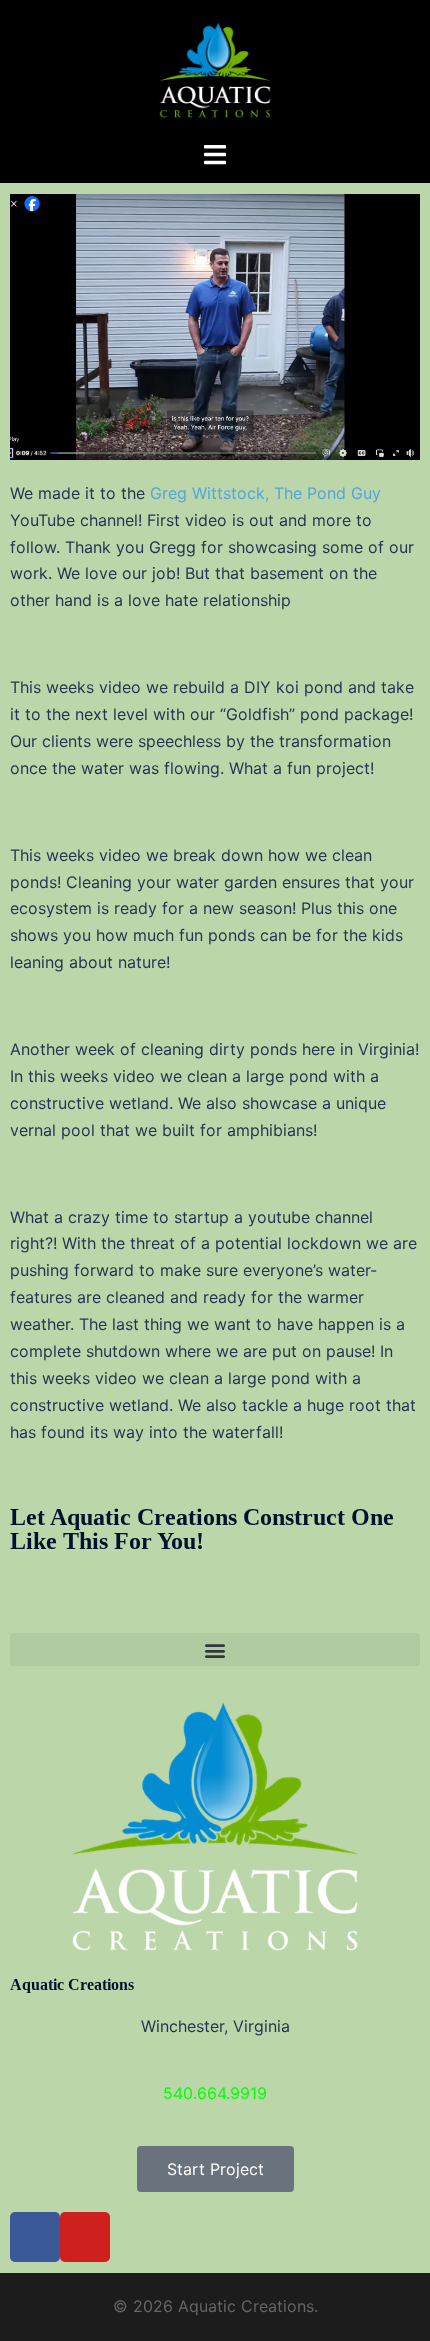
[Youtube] (85, 2237)
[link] (265, 493)
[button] (215, 1649)
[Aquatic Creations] (214, 68)
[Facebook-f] (35, 2237)
